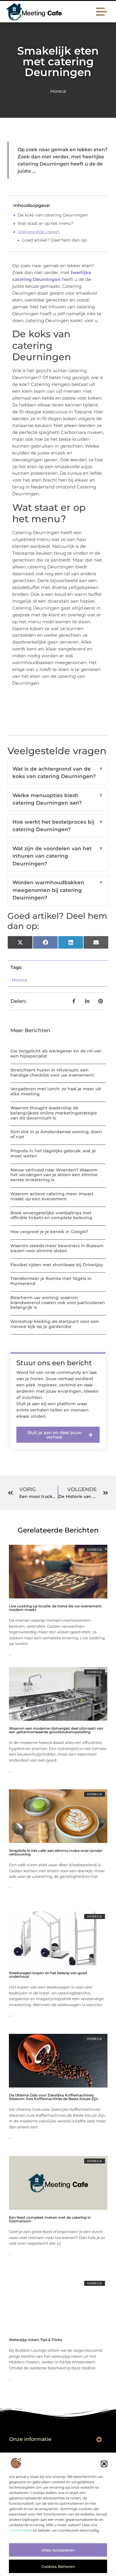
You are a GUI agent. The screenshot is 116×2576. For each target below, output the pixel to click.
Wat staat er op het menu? (46, 223)
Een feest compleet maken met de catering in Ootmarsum (50, 2219)
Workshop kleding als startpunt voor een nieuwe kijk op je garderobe (55, 1324)
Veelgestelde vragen (39, 232)
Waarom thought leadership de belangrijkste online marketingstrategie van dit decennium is (54, 1113)
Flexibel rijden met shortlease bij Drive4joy (57, 1265)
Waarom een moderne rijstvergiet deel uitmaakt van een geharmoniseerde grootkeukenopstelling (56, 1730)
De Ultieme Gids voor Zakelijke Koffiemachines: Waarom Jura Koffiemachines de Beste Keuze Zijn (54, 2097)
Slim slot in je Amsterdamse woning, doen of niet (56, 1134)
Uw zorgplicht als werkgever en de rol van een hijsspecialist (56, 1053)
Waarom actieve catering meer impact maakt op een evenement (52, 1196)
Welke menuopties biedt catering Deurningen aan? (58, 799)
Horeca (58, 91)
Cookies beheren (58, 2566)
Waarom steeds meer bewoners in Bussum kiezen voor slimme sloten (57, 1248)
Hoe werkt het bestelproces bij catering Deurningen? (58, 826)
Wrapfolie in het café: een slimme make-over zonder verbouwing (56, 1852)
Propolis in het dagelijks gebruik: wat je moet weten (53, 1153)
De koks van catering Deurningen (53, 215)
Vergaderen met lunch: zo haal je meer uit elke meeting (56, 1091)
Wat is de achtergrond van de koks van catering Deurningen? (58, 773)
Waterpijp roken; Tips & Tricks (36, 2340)
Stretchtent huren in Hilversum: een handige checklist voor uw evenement (52, 1073)
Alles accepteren (58, 2550)
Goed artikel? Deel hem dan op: (54, 240)
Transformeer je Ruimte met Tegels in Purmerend (51, 1281)
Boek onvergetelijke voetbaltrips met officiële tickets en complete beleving (51, 1215)
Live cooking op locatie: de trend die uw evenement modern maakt (55, 1608)
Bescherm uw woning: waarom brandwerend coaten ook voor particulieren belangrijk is (58, 1303)
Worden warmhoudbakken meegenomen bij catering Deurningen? (58, 890)
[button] (104, 2464)
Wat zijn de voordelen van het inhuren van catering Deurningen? (58, 856)
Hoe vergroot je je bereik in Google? (49, 1232)
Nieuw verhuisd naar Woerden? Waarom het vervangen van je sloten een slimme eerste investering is (54, 1175)
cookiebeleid (20, 2530)
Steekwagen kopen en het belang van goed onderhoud (48, 1975)
